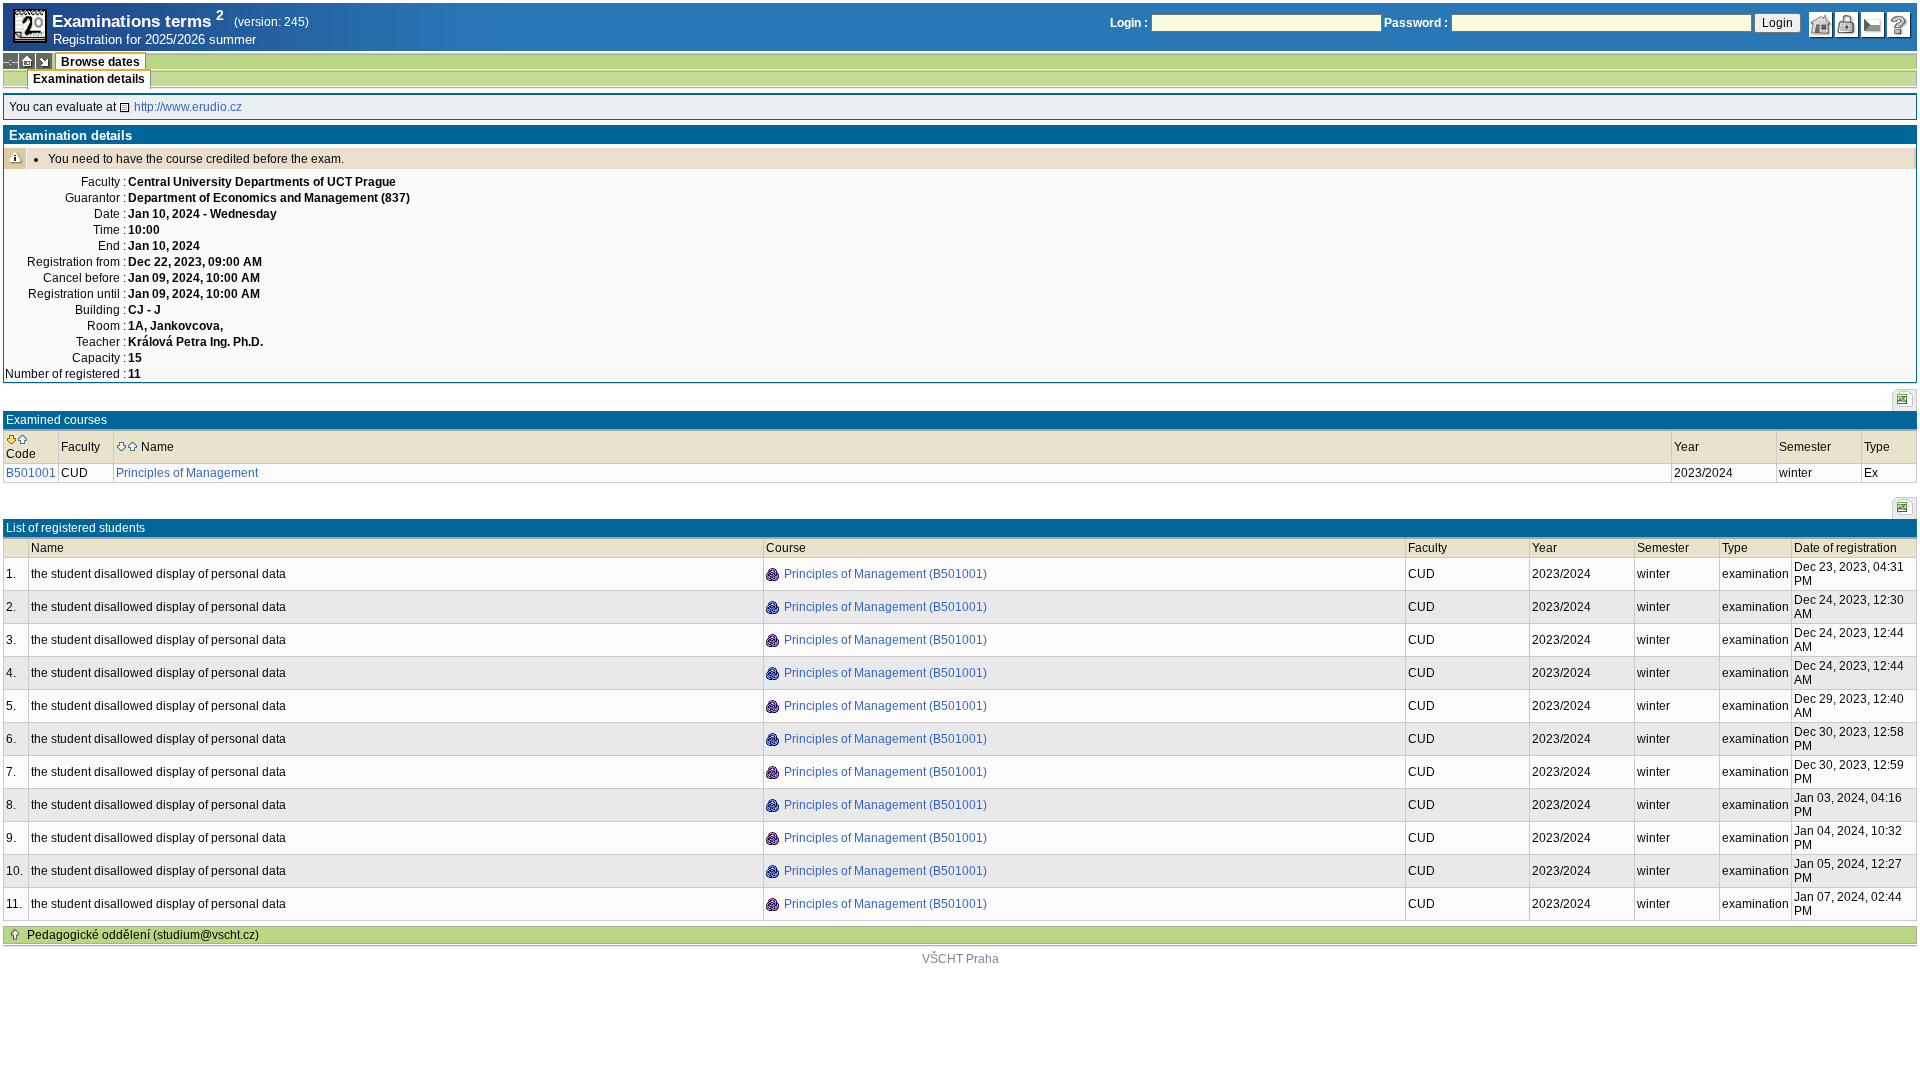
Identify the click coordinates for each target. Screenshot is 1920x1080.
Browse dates (100, 62)
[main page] (1821, 25)
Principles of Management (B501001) (885, 574)
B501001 (31, 473)
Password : (1416, 23)
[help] (1899, 25)
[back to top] (15, 935)
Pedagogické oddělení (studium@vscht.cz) (143, 935)
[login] (1847, 25)
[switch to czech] (1873, 25)
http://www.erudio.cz (188, 107)
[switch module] (44, 61)
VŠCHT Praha (960, 959)
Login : (1129, 23)
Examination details (89, 79)
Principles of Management (187, 473)
